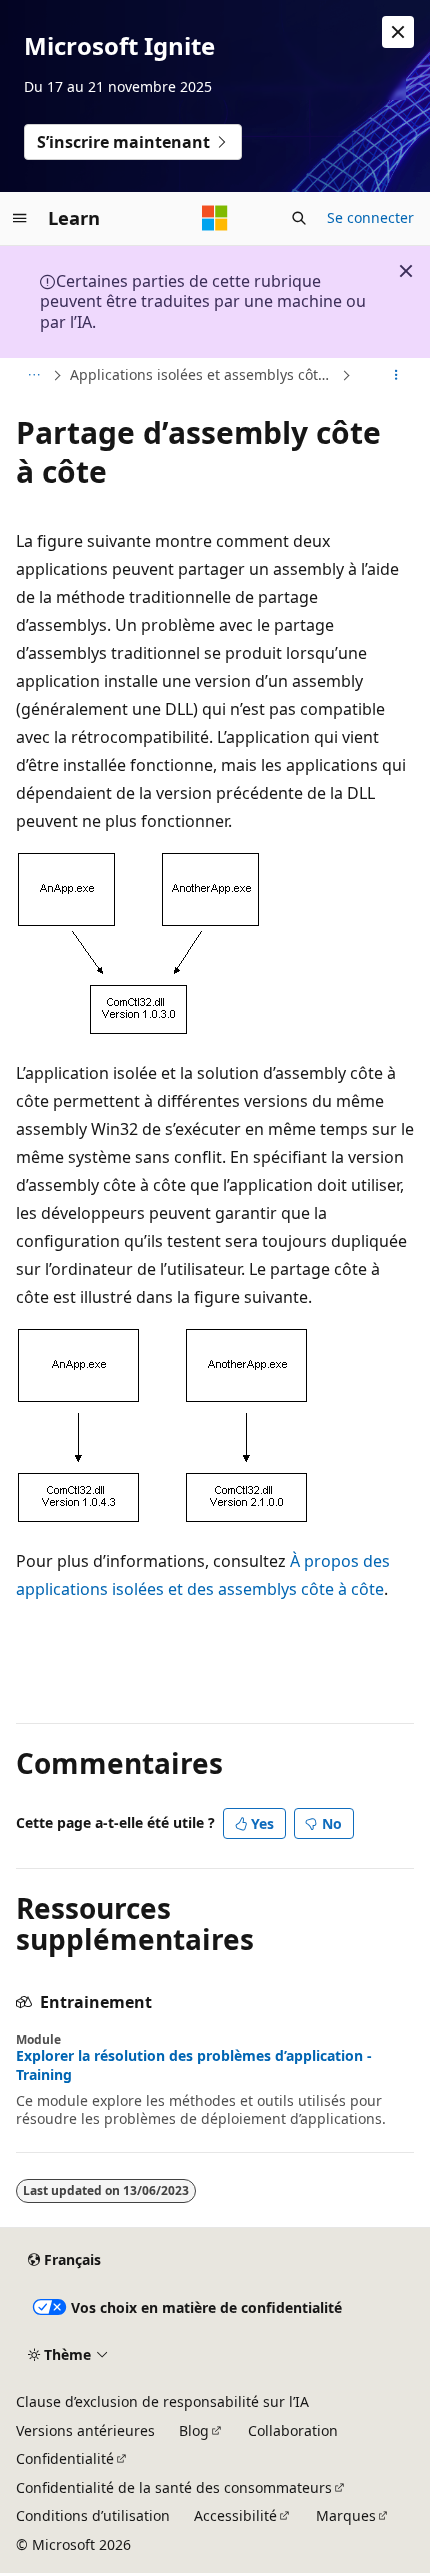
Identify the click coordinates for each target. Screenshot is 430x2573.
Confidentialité (65, 2458)
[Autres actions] (396, 376)
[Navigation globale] (20, 218)
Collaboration (293, 2430)
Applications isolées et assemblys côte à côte (203, 374)
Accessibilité (235, 2515)
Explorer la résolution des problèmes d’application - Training (194, 2065)
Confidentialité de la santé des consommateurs (174, 2487)
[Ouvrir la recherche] (299, 218)
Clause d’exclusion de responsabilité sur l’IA (162, 2401)
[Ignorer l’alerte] (398, 32)
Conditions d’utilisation (93, 2515)
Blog (194, 2430)
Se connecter (370, 217)
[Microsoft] (215, 218)
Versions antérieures (85, 2430)
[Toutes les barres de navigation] (33, 376)
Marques (346, 2515)
